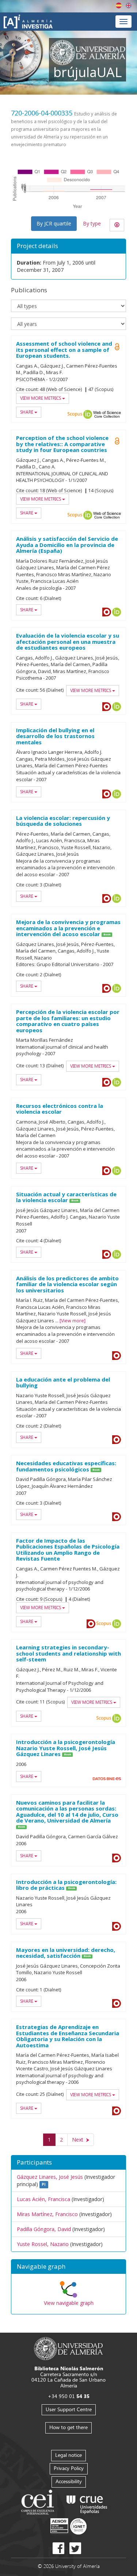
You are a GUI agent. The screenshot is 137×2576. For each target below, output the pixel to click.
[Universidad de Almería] (68, 2348)
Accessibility (69, 2481)
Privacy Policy (69, 2468)
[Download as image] (117, 225)
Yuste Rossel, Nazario (43, 2244)
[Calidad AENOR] (68, 2526)
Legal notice (68, 2455)
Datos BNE (107, 1779)
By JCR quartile (54, 223)
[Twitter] (75, 2548)
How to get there (68, 2427)
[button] (68, 2267)
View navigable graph (69, 2303)
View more (73, 1321)
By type (92, 223)
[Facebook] (58, 2548)
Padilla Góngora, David (44, 2229)
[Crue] (87, 2503)
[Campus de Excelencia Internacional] (39, 2503)
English (129, 5)
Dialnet (107, 612)
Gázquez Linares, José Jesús (50, 2177)
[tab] (68, 2267)
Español (119, 5)
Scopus (75, 414)
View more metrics (41, 398)
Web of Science (107, 414)
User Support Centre (69, 2409)
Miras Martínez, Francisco (47, 2214)
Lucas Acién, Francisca (43, 2199)
